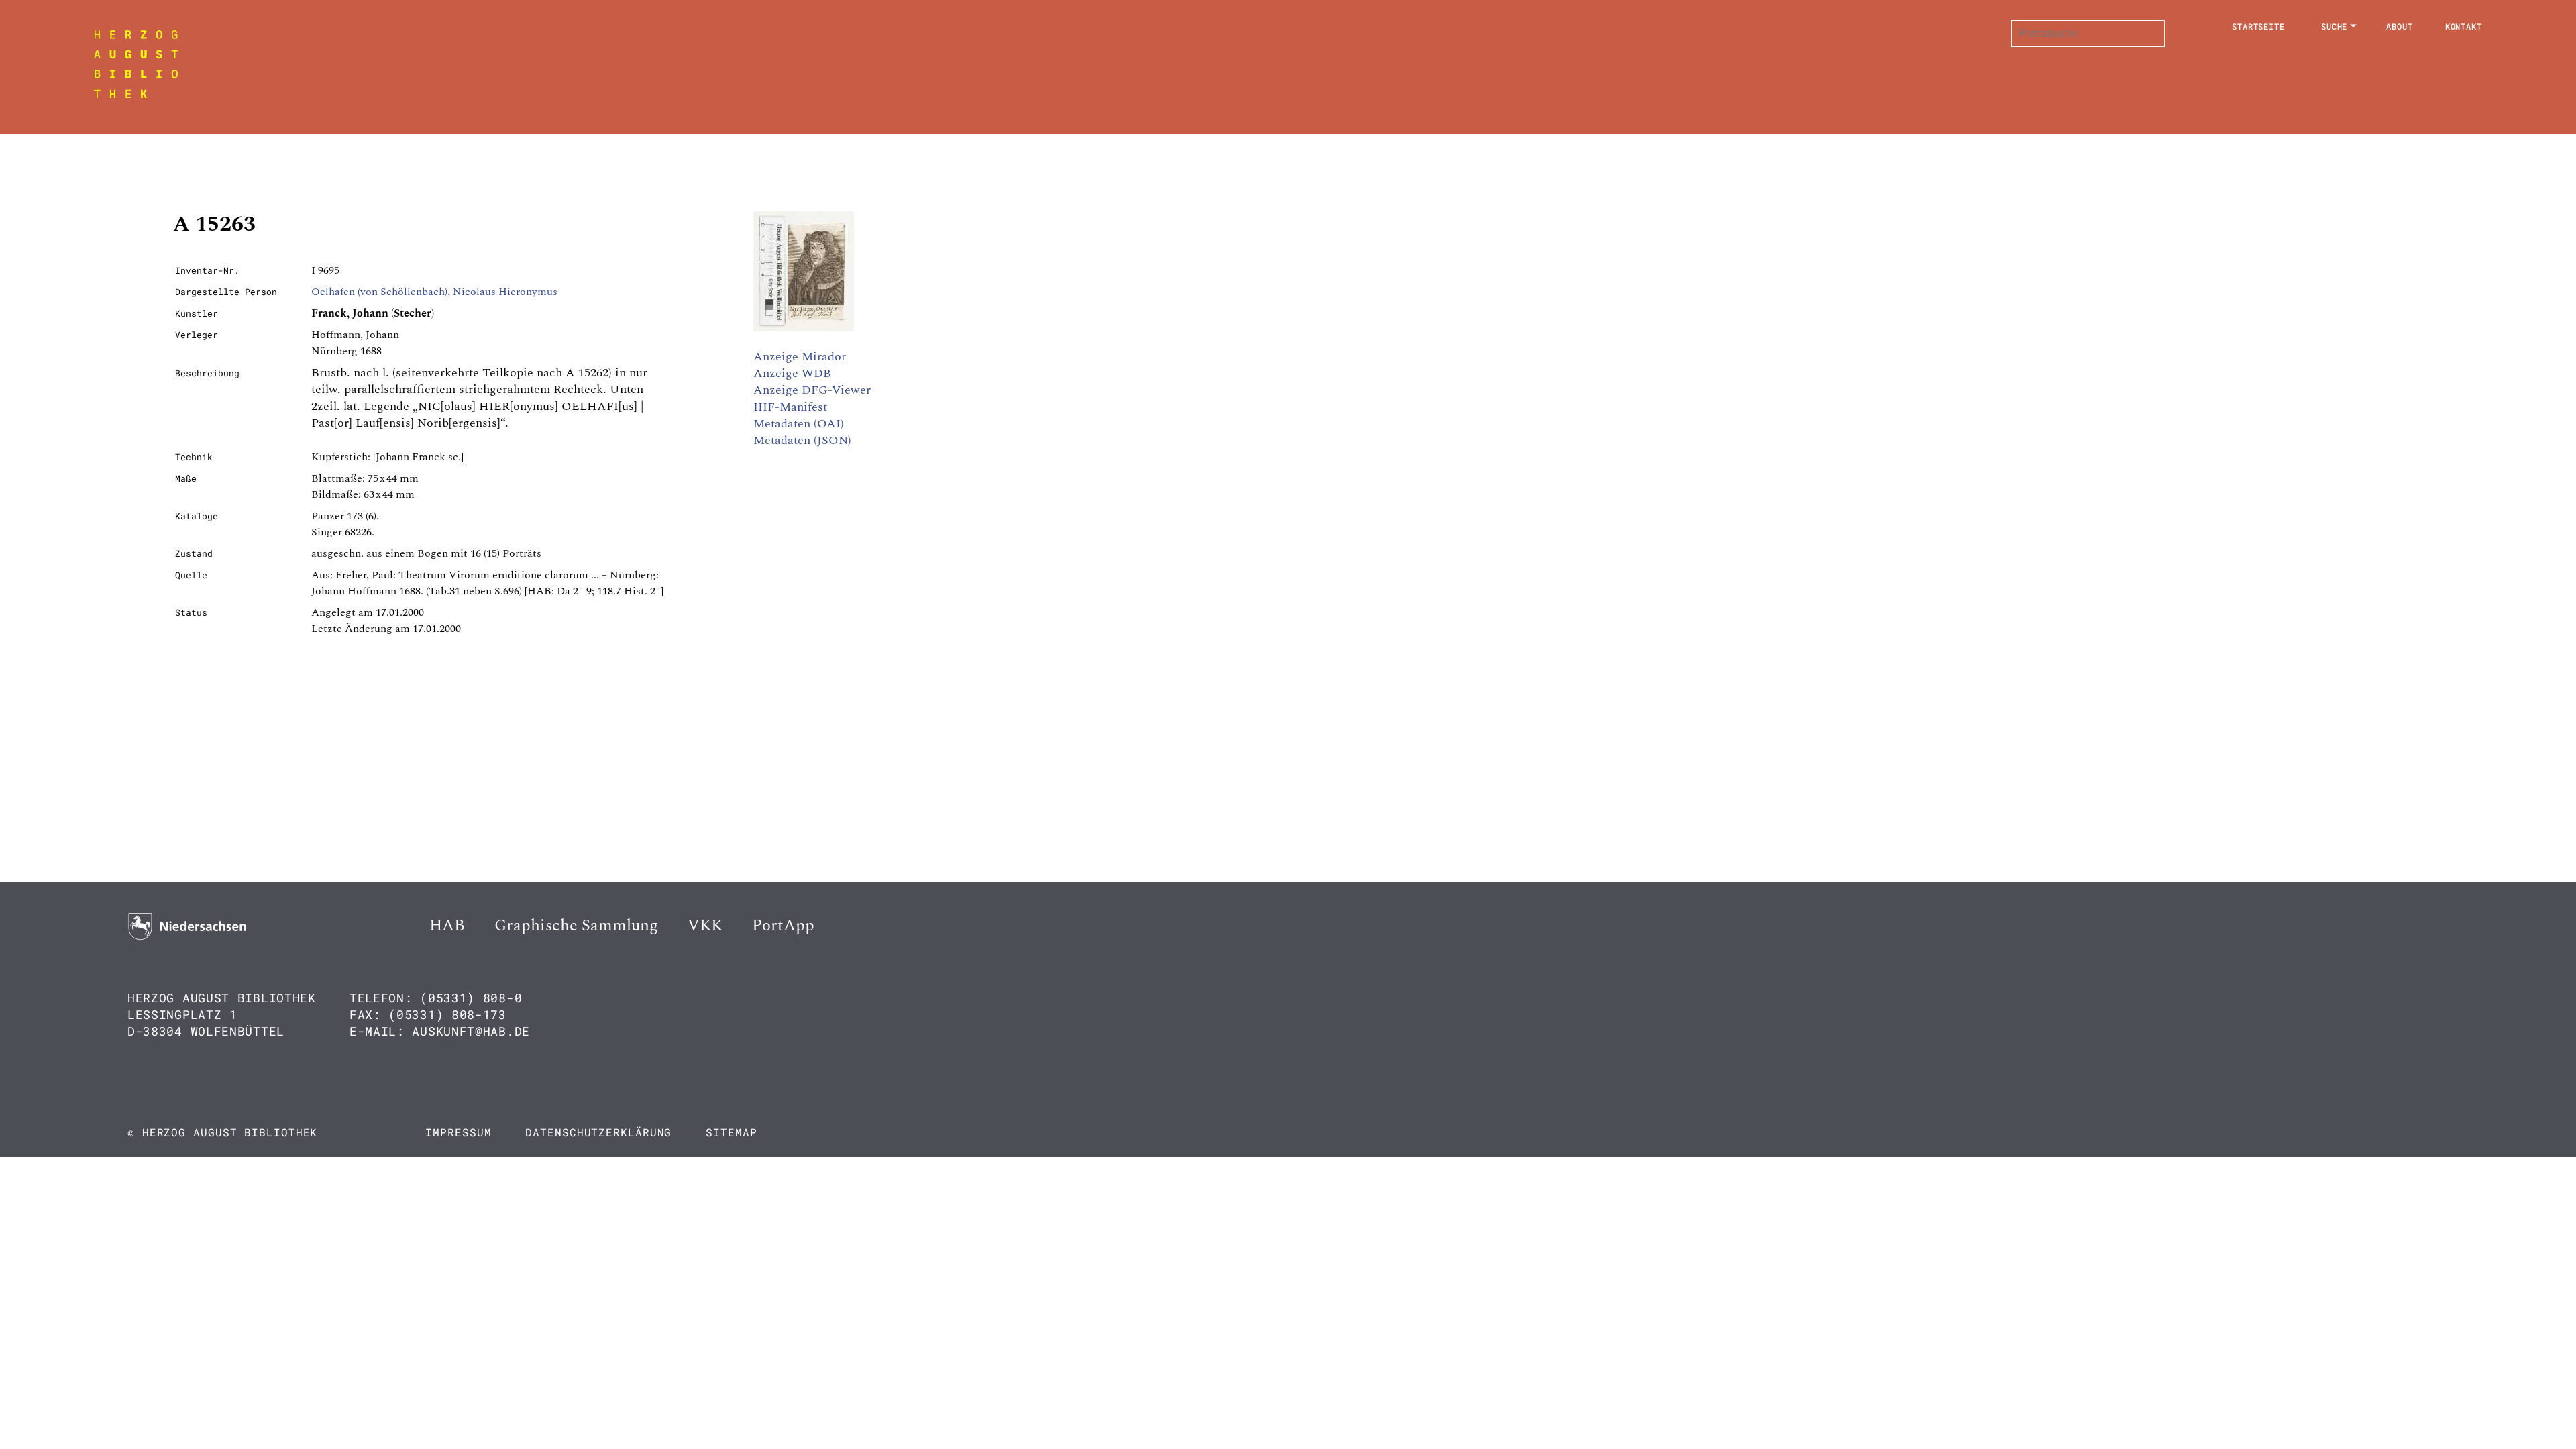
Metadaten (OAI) (799, 424)
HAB (447, 926)
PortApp (783, 926)
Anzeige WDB (792, 373)
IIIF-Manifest (790, 407)
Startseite (2258, 26)
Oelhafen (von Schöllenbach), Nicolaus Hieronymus (434, 292)
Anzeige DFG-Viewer (812, 390)
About (2400, 26)
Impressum (458, 1132)
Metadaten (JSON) (802, 440)
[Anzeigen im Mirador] (804, 328)
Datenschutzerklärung (598, 1132)
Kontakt (2464, 26)
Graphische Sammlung (576, 926)
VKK (705, 926)
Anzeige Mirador (800, 357)
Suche (2334, 26)
